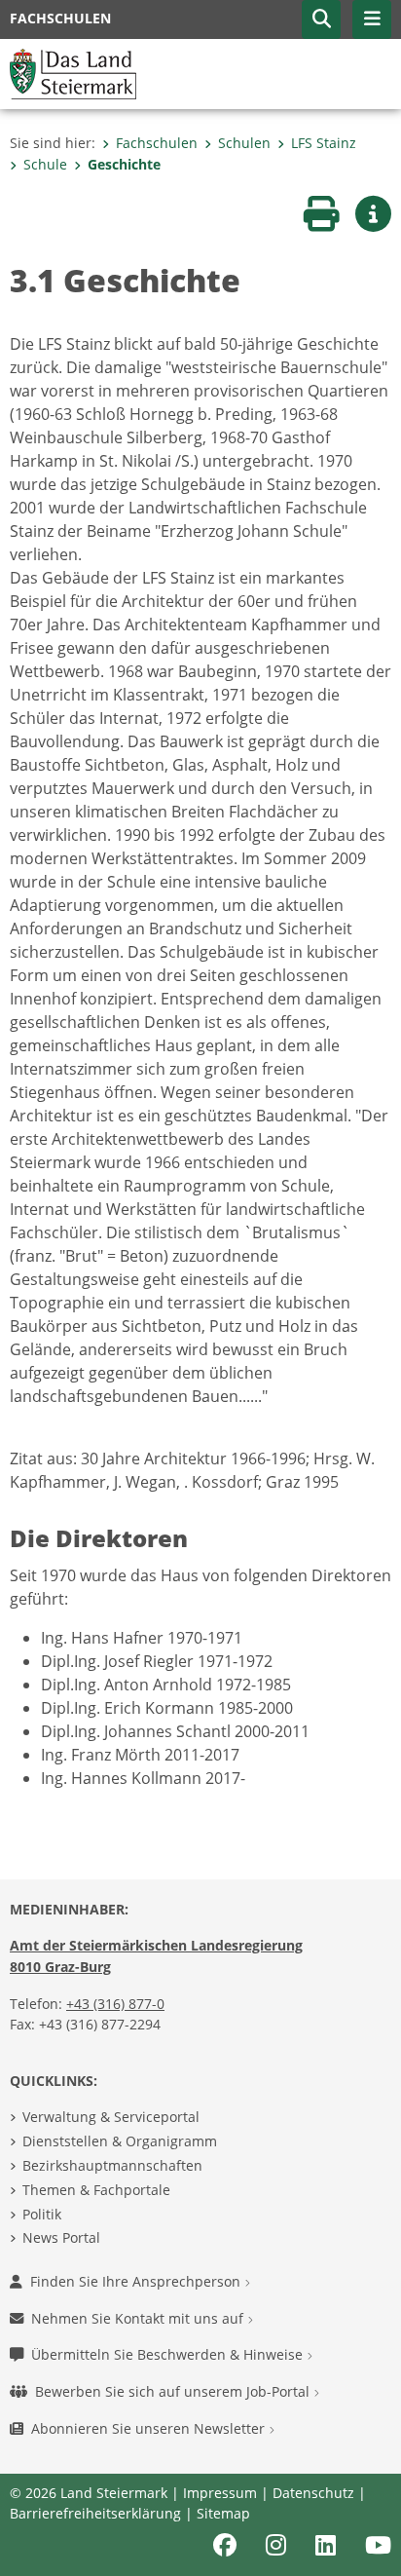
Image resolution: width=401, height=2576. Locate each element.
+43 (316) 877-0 (115, 2004)
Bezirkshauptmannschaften (112, 2165)
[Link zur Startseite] (73, 72)
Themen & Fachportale (96, 2190)
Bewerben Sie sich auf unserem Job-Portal (174, 2391)
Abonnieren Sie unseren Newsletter (150, 2428)
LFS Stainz (324, 143)
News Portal (61, 2237)
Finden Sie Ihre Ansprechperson (137, 2281)
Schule (45, 164)
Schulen (244, 143)
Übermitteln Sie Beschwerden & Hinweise (169, 2354)
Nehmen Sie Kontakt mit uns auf (139, 2318)
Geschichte (124, 164)
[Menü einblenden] (372, 19)
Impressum (220, 2493)
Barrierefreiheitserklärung (95, 2513)
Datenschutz (313, 2493)
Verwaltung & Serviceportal (111, 2117)
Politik (42, 2214)
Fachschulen (157, 143)
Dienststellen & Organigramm (120, 2141)
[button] (321, 19)
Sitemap (223, 2513)
